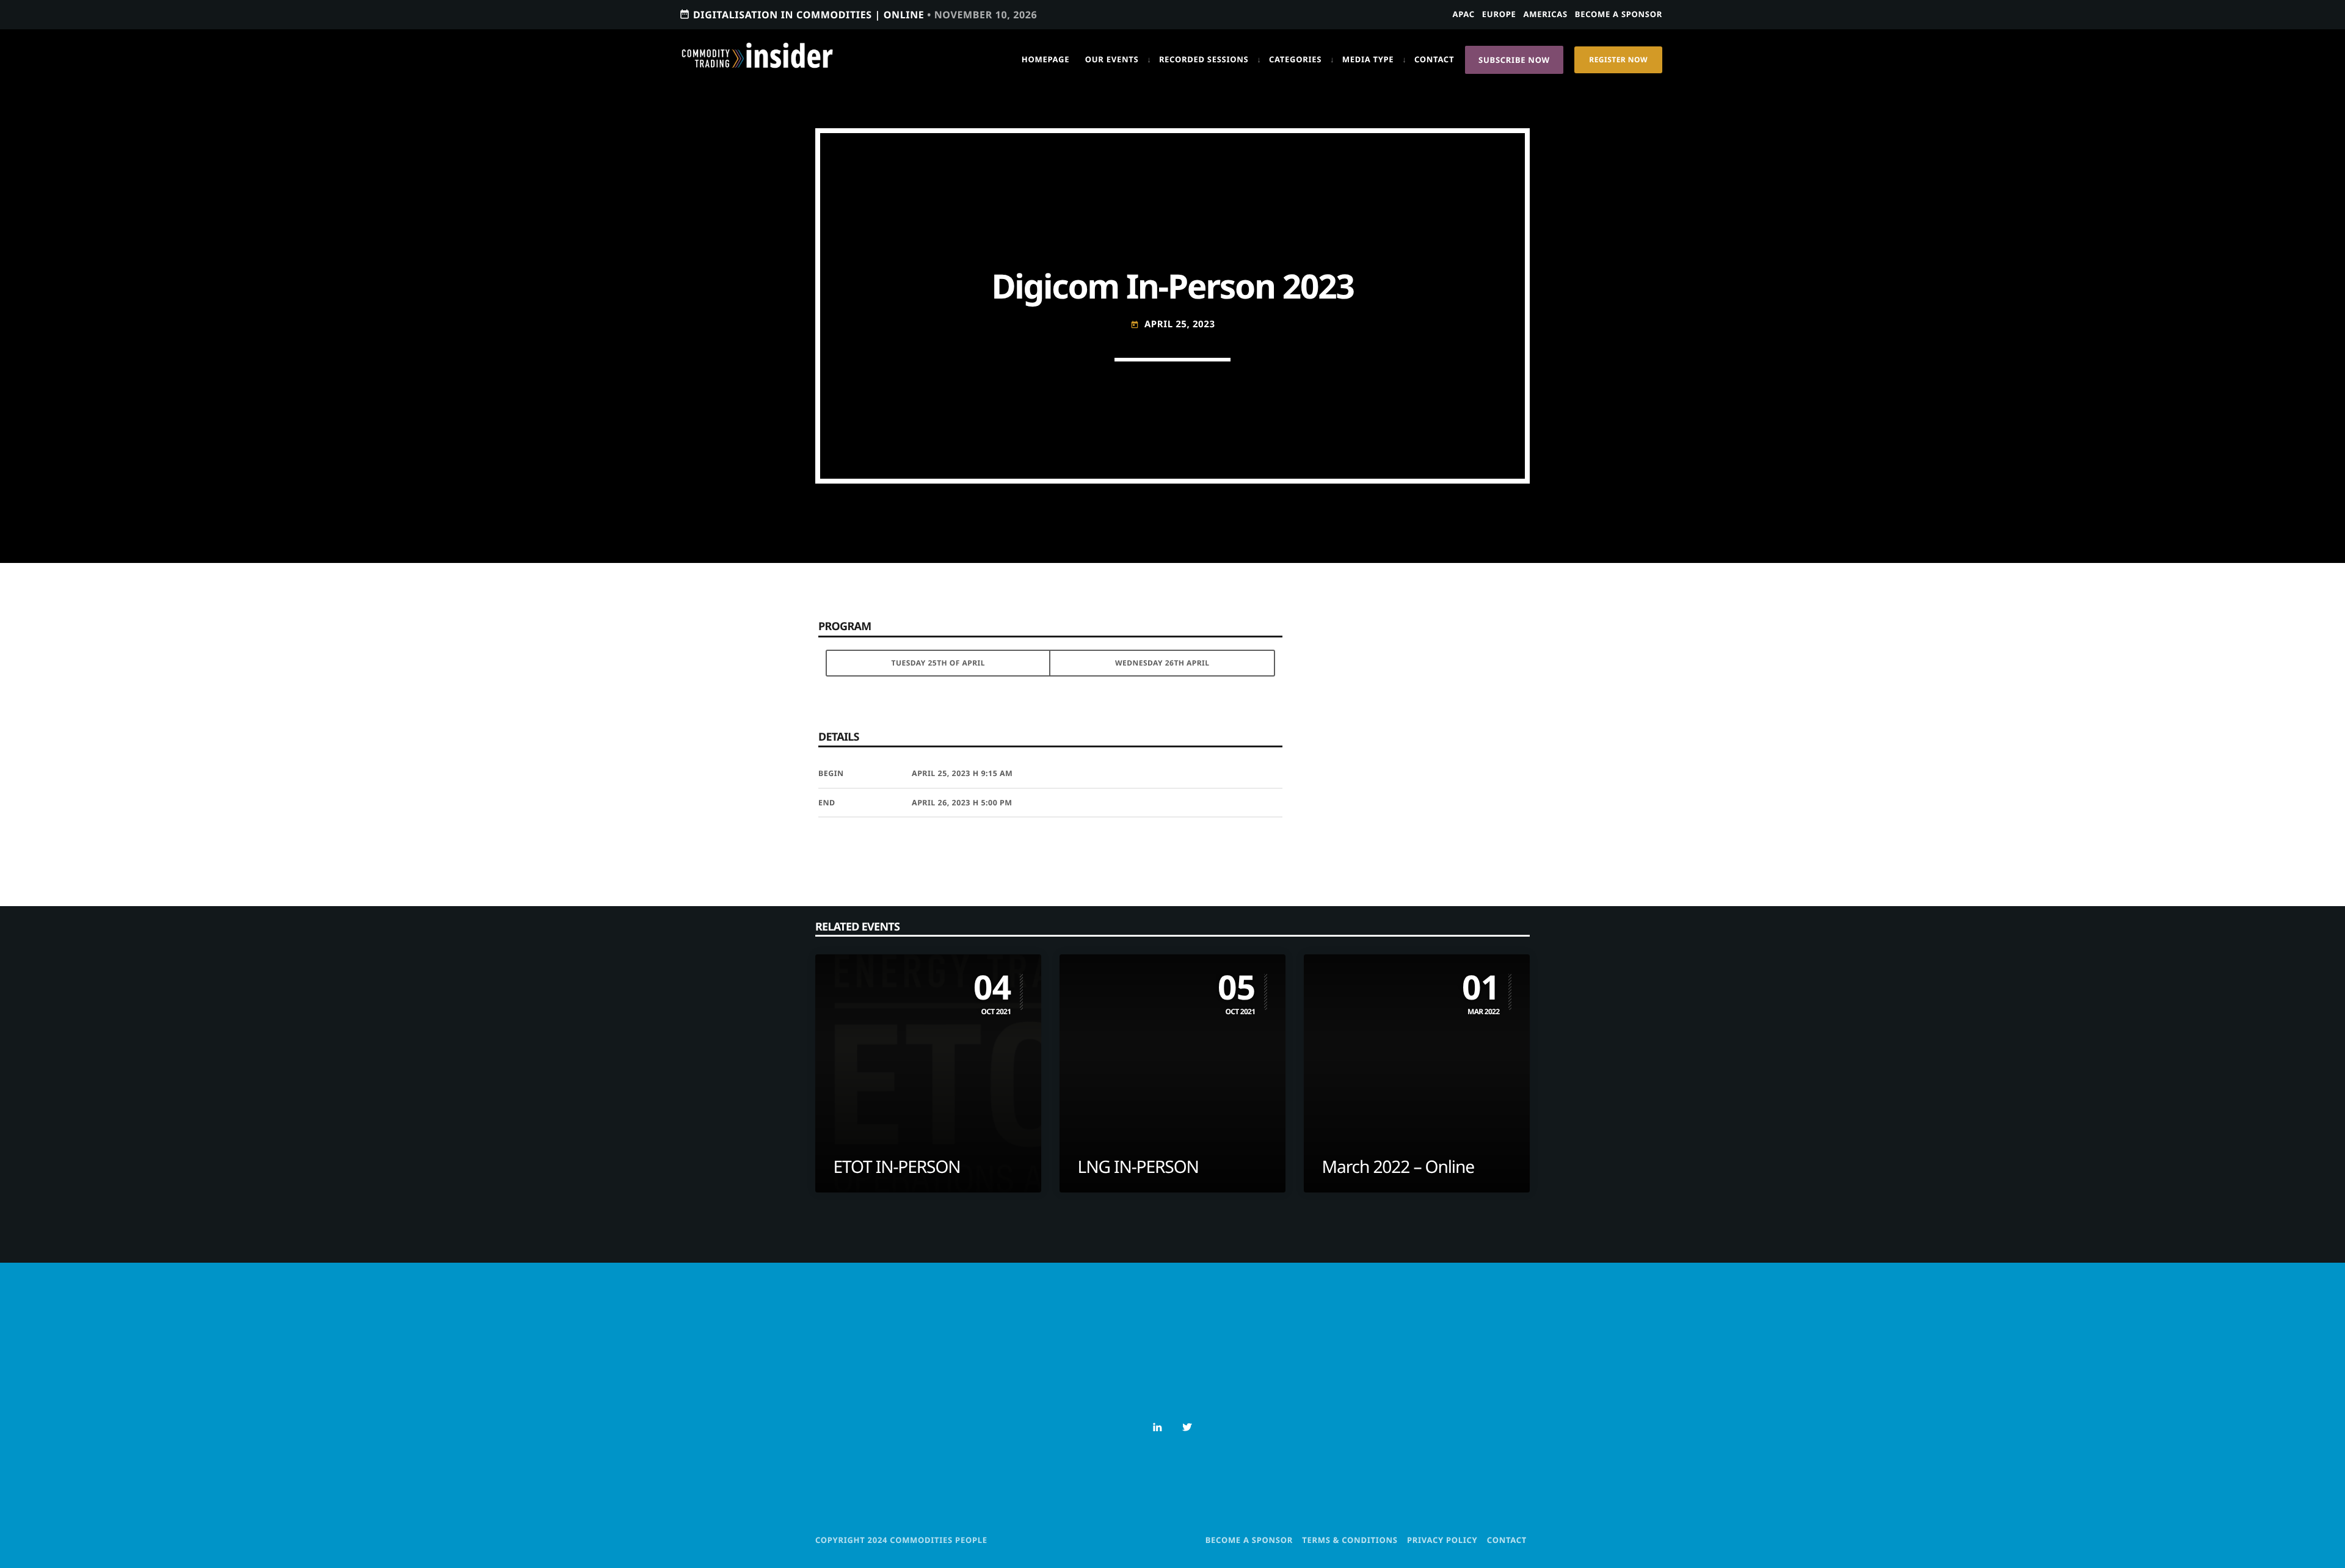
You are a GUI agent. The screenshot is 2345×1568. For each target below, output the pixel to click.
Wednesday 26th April (1162, 663)
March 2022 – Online (1398, 1167)
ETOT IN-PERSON (897, 1167)
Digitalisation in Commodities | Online (858, 15)
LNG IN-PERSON (1138, 1167)
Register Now (1618, 60)
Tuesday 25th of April (938, 663)
